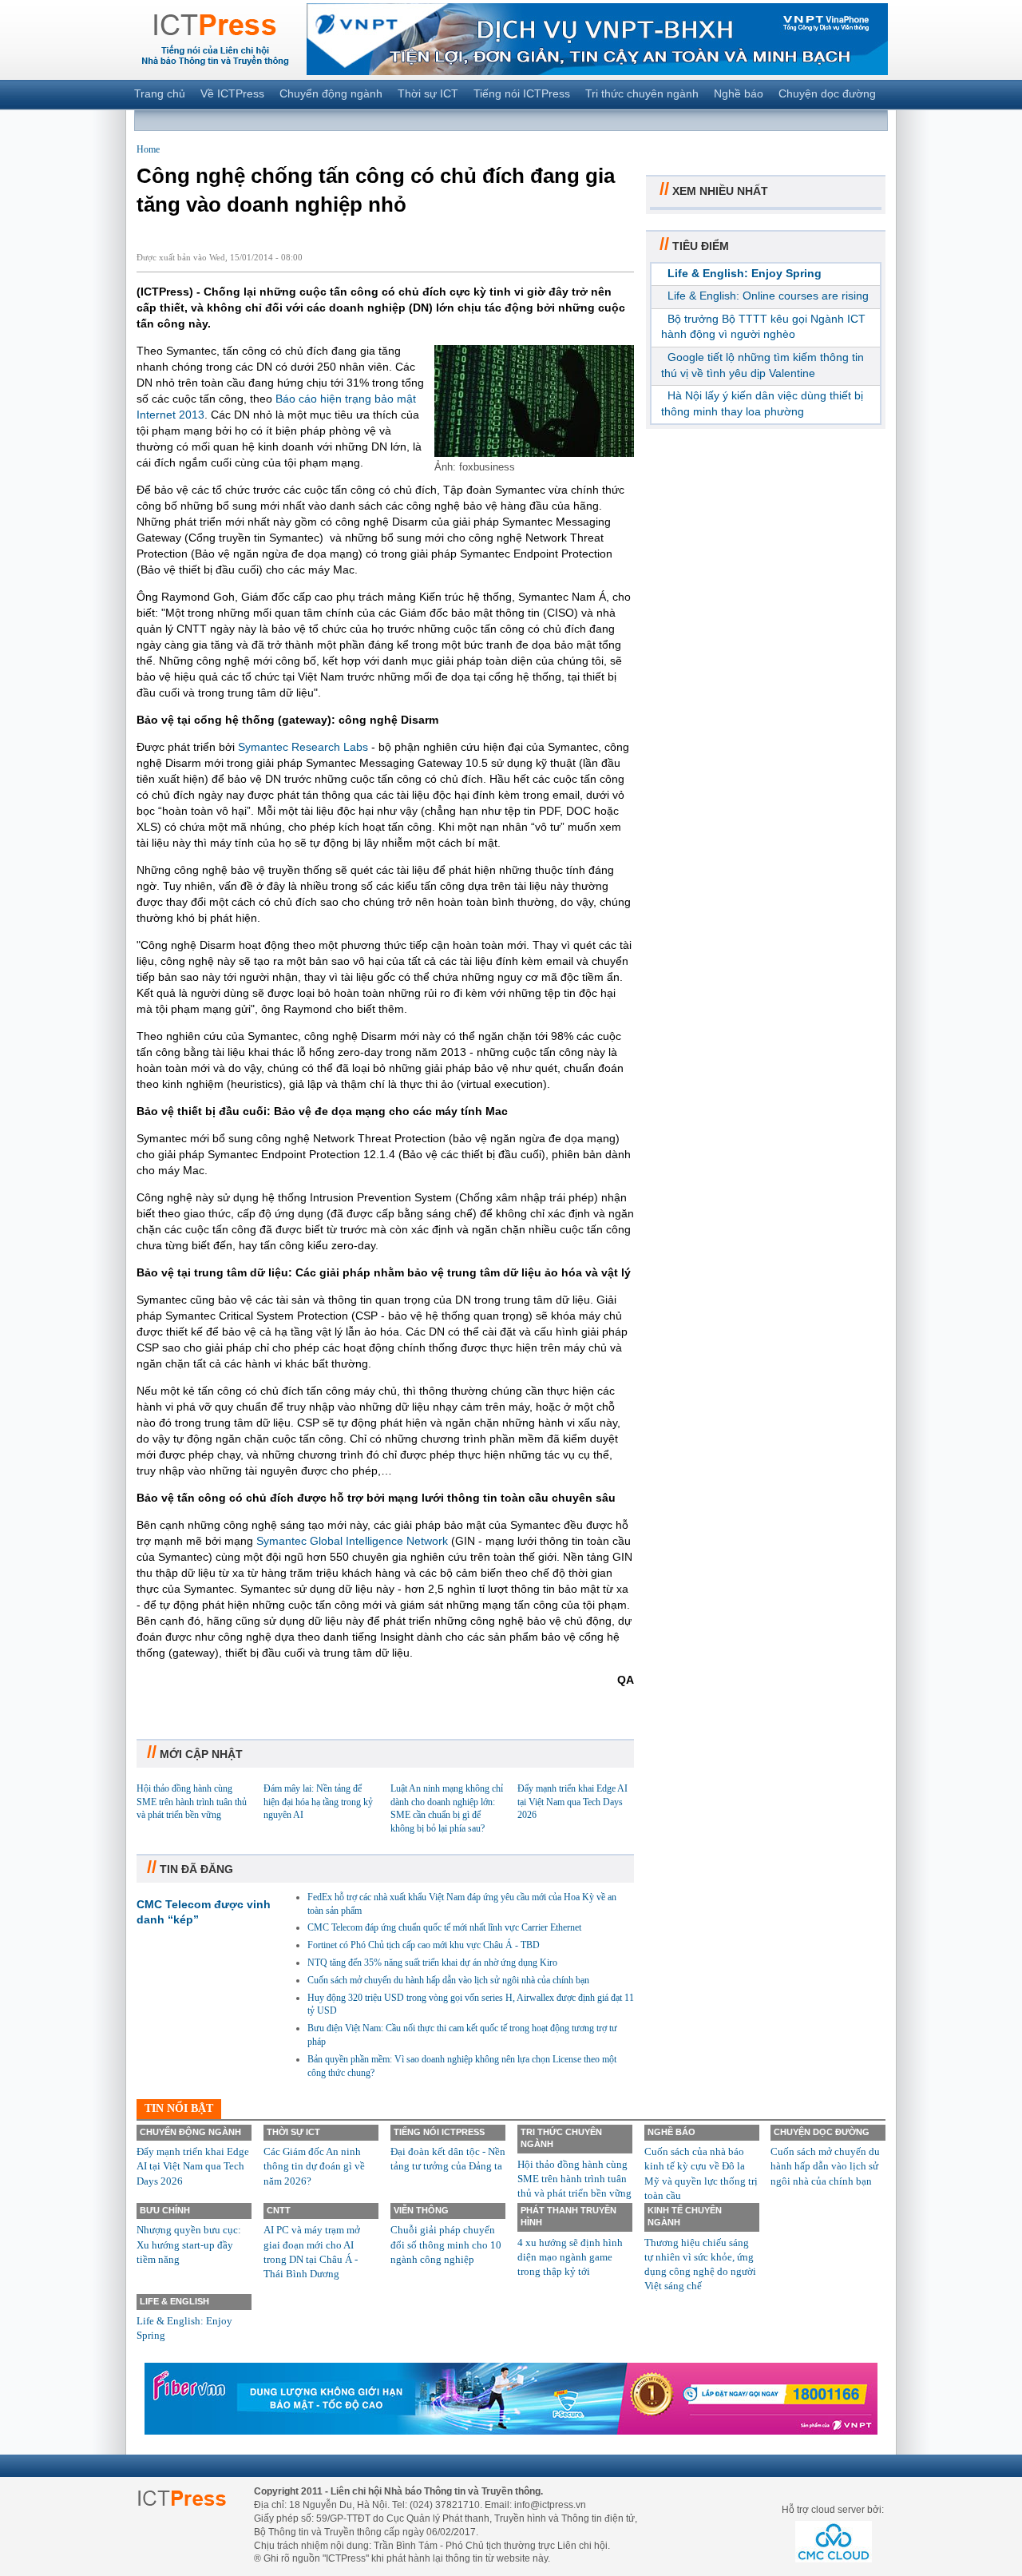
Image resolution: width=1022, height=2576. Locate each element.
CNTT (279, 2210)
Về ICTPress (232, 93)
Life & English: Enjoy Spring (745, 273)
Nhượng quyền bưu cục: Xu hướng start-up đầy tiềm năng (189, 2244)
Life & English (174, 2301)
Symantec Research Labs (303, 747)
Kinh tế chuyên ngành (685, 2216)
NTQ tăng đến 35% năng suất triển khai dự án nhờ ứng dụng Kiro (432, 1963)
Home (148, 149)
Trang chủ (160, 93)
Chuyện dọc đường (827, 93)
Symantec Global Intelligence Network (352, 1541)
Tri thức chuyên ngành (642, 93)
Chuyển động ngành (331, 93)
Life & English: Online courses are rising (768, 296)
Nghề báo (739, 93)
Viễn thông (421, 2210)
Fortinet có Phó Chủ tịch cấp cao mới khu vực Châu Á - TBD (424, 1945)
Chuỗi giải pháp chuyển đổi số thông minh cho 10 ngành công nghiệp (446, 2244)
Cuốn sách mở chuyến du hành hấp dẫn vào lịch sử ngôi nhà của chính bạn (448, 1980)
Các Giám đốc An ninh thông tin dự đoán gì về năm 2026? (314, 2166)
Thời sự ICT (428, 93)
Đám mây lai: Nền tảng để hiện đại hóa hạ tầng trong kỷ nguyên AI (318, 1802)
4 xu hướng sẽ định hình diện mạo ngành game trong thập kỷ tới (570, 2257)
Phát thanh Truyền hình (568, 2216)
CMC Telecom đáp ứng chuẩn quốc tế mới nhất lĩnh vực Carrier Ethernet (444, 1927)
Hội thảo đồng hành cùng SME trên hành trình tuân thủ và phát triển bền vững (192, 1802)
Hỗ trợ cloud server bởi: (833, 2510)
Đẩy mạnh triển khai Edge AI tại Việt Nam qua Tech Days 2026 (572, 1802)
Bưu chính (165, 2210)
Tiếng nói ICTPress (522, 93)
